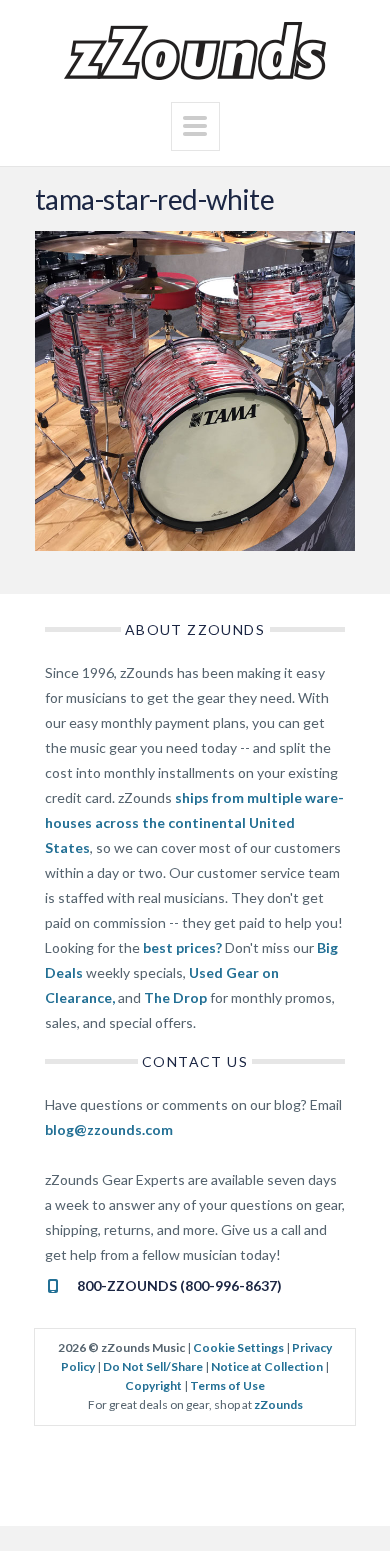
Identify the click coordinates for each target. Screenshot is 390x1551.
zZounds (278, 1404)
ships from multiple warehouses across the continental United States (194, 822)
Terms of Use (227, 1385)
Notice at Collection (267, 1366)
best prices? (182, 947)
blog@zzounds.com (109, 1129)
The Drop (175, 997)
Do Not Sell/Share (153, 1366)
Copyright (153, 1385)
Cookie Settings (238, 1347)
